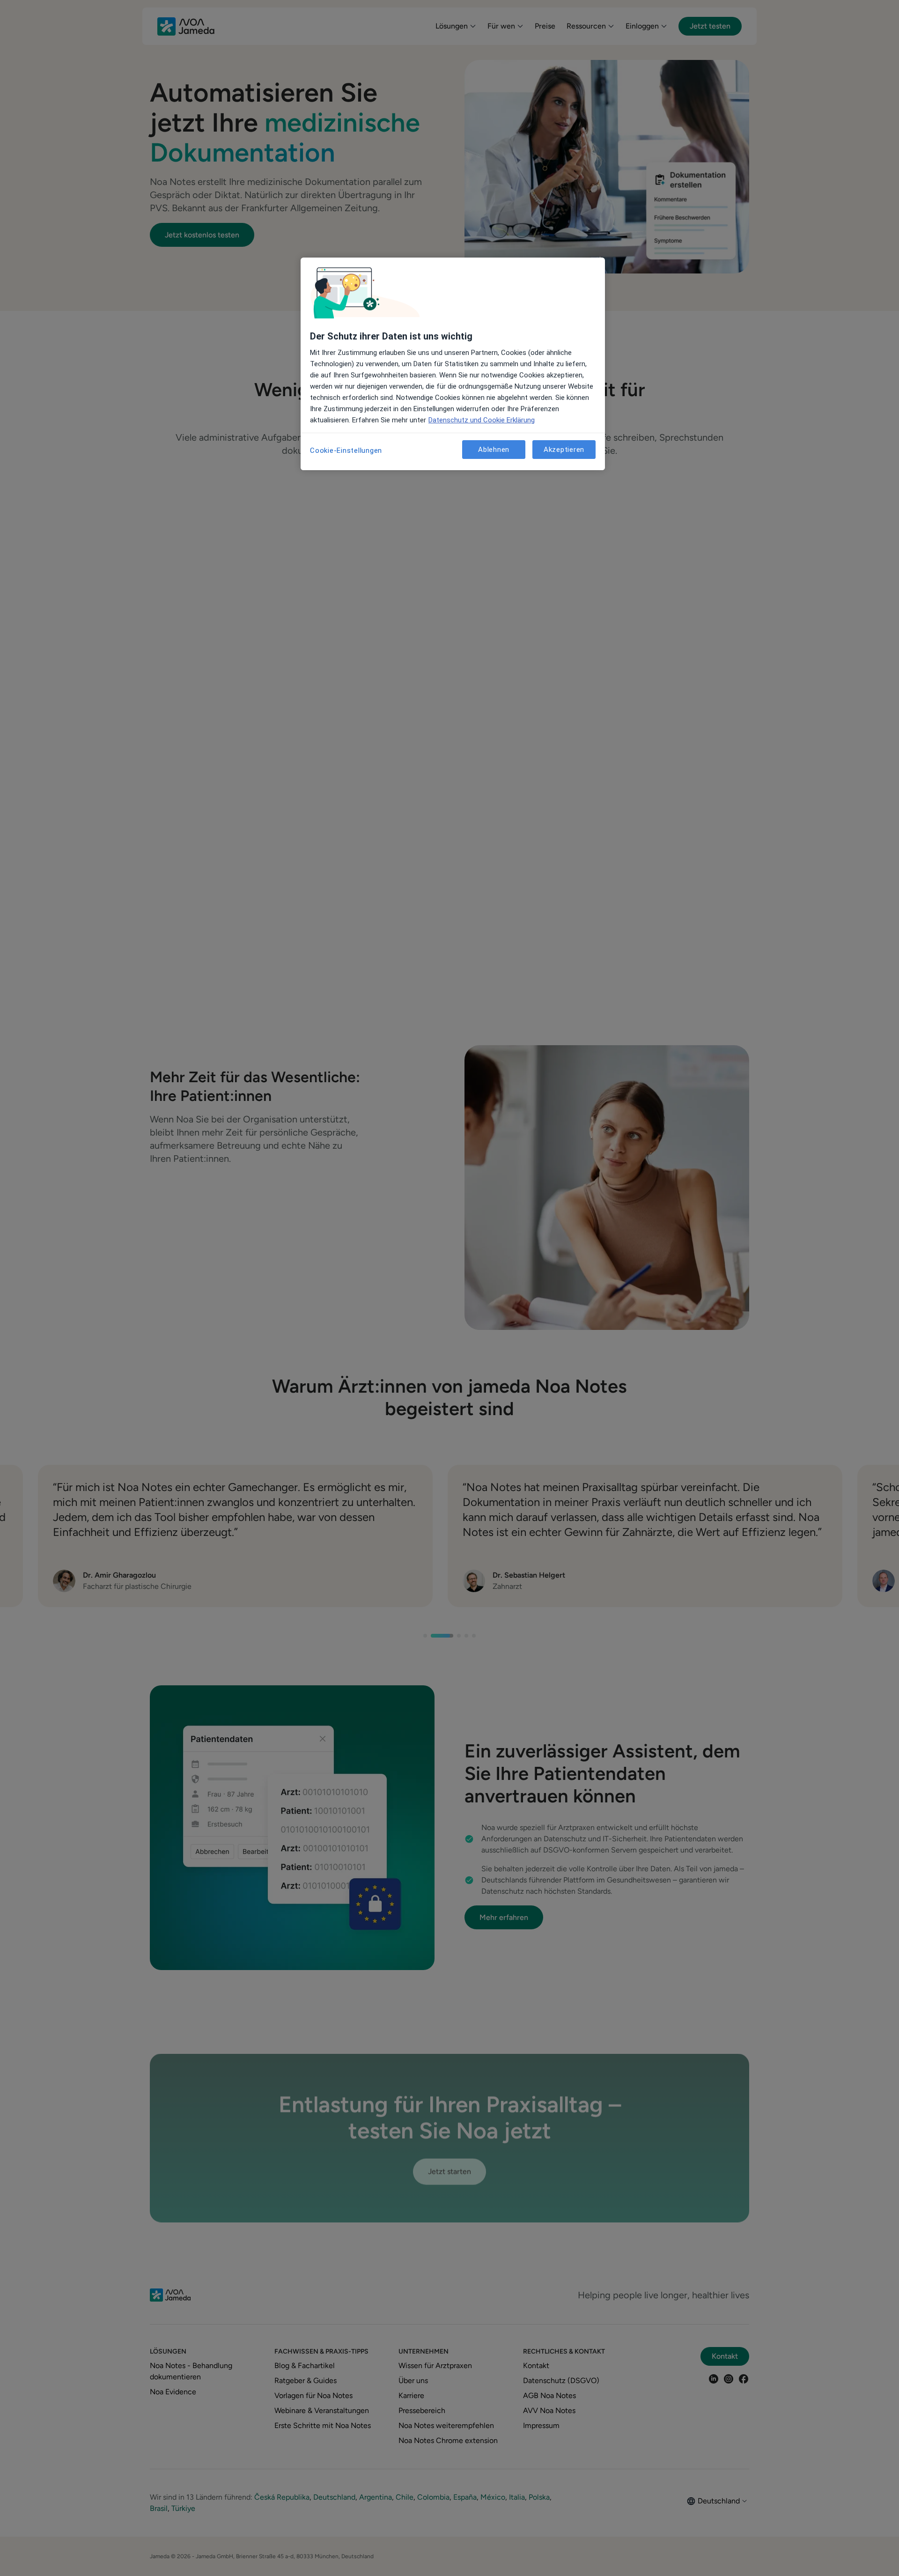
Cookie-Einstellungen (346, 450)
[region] (453, 364)
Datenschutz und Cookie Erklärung (482, 420)
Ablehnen (494, 450)
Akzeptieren (564, 450)
